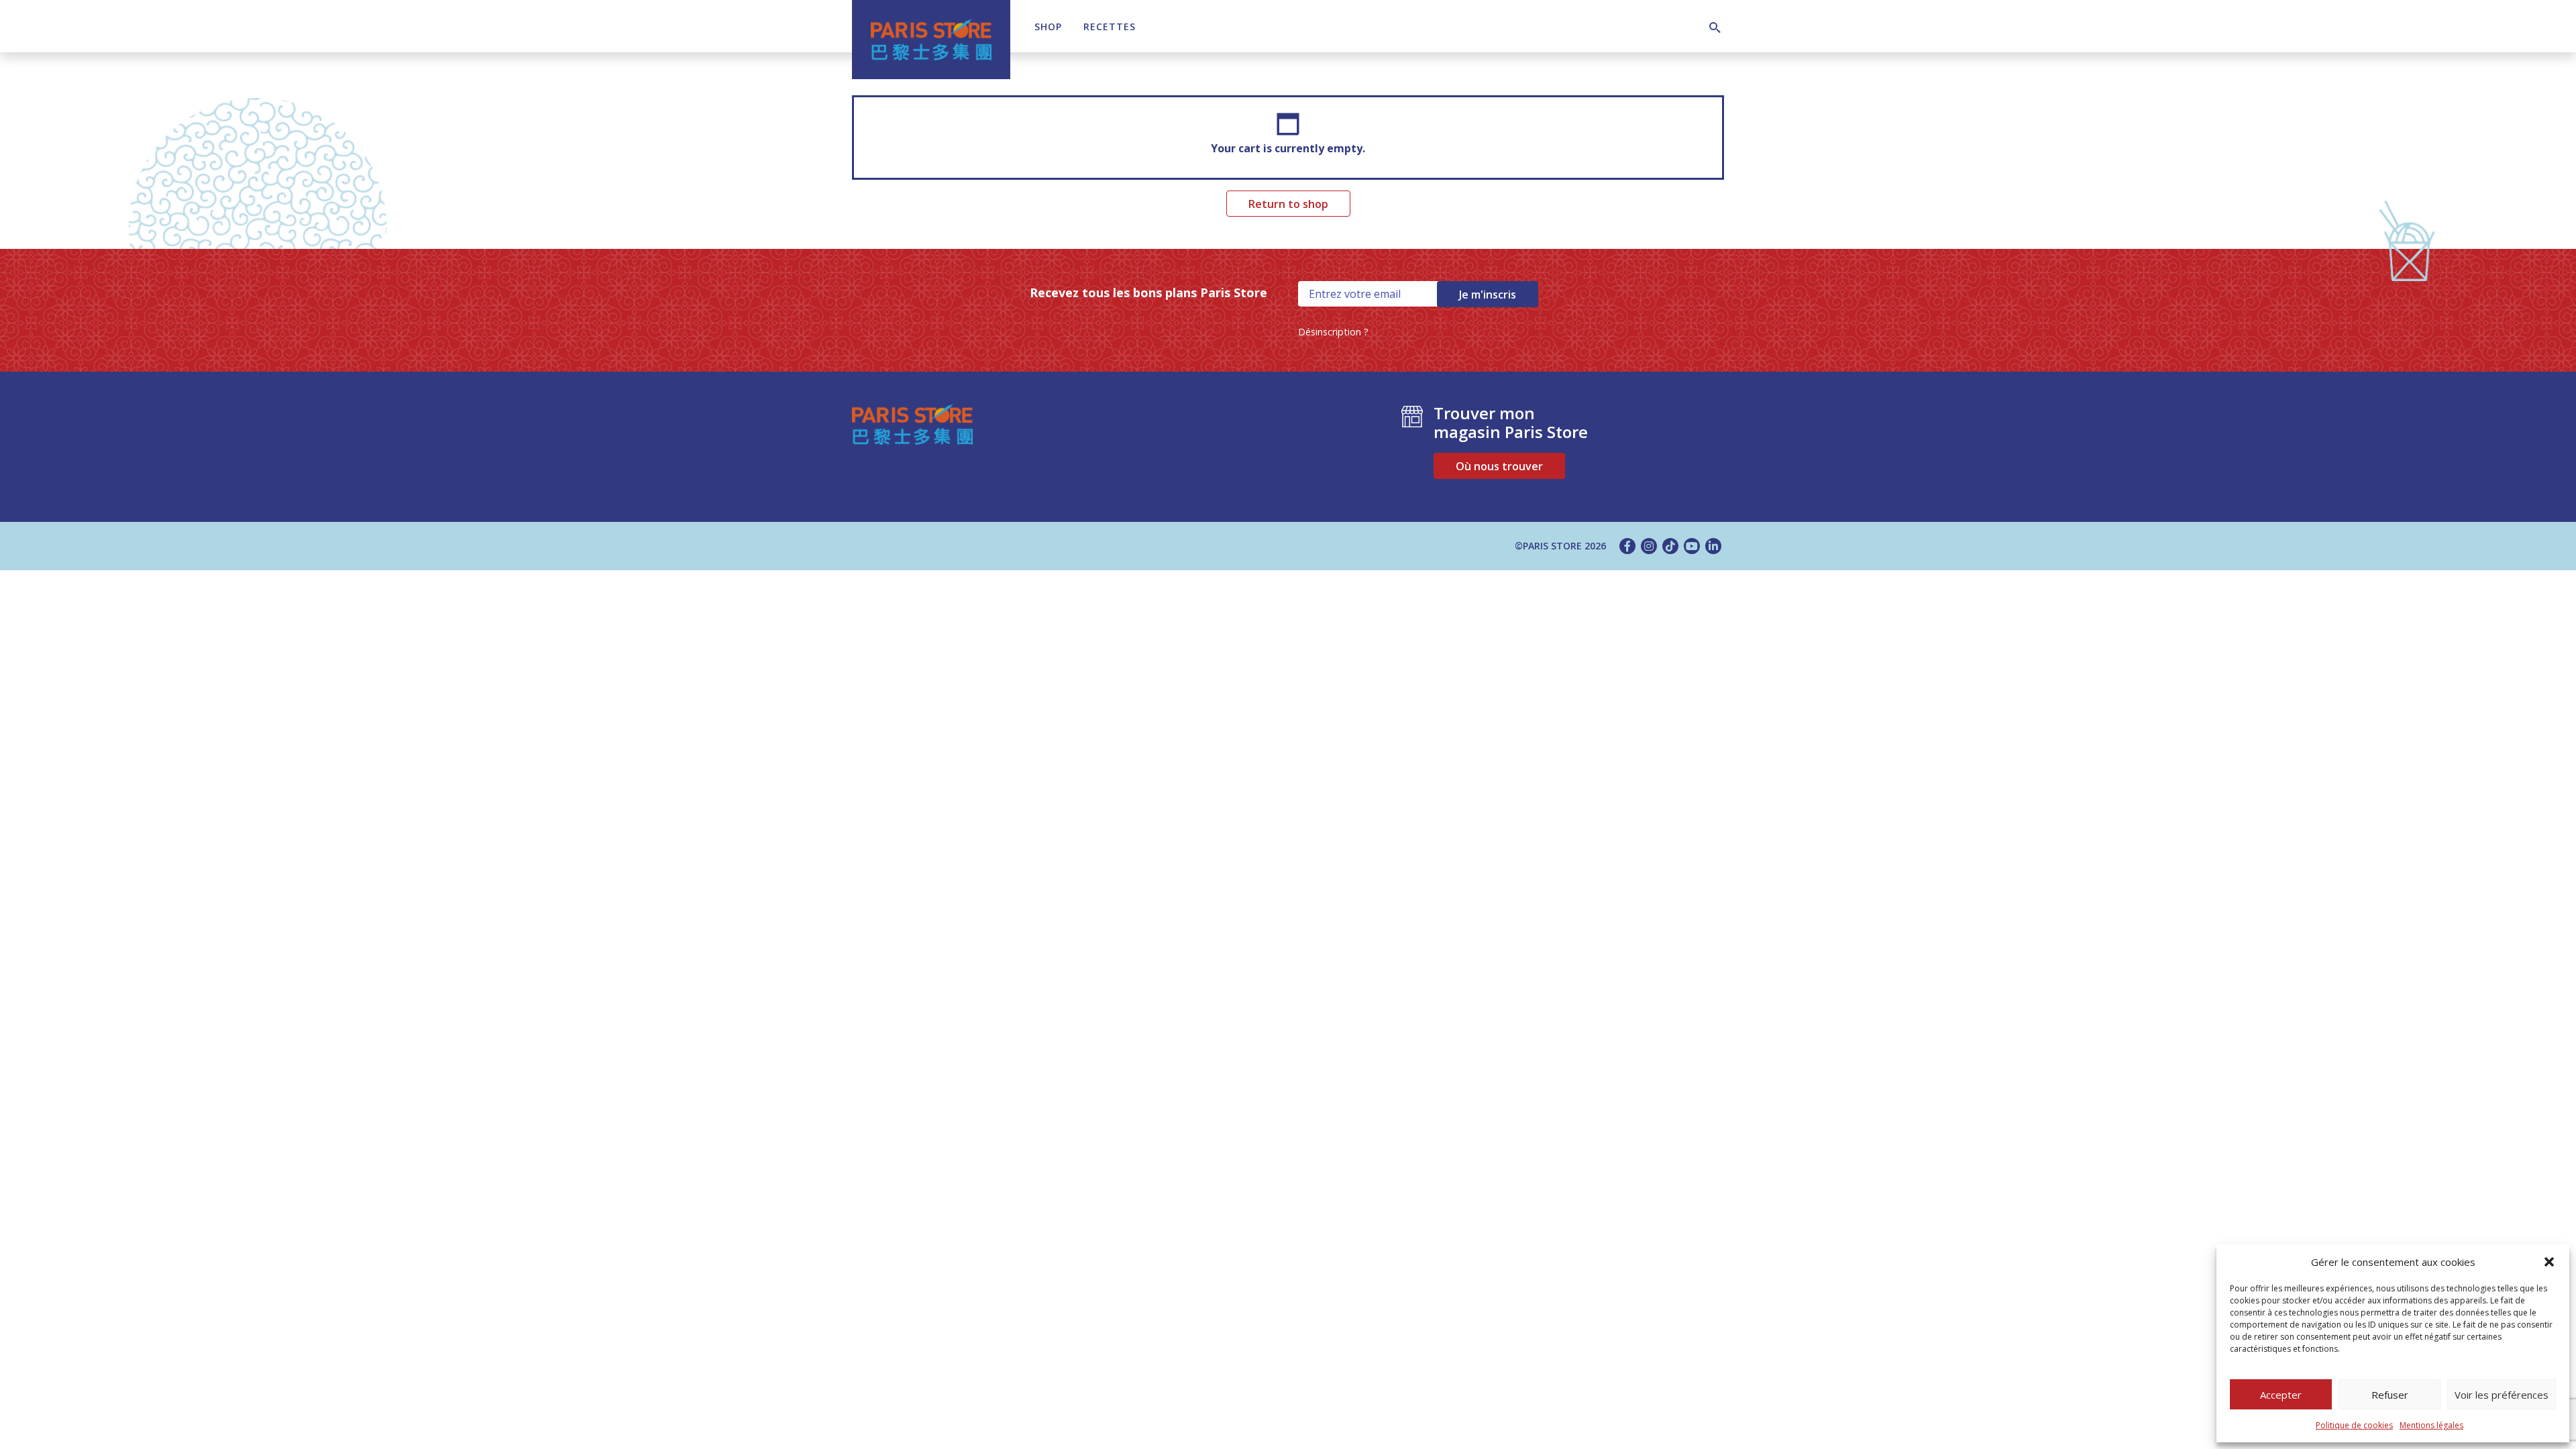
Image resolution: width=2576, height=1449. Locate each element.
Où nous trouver (1499, 466)
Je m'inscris (1488, 294)
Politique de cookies (2354, 1425)
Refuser (2390, 1395)
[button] (2549, 1262)
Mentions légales (2431, 1425)
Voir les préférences (2502, 1395)
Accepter (2281, 1395)
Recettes (1110, 26)
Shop (1048, 26)
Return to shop (1288, 204)
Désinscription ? (1333, 332)
